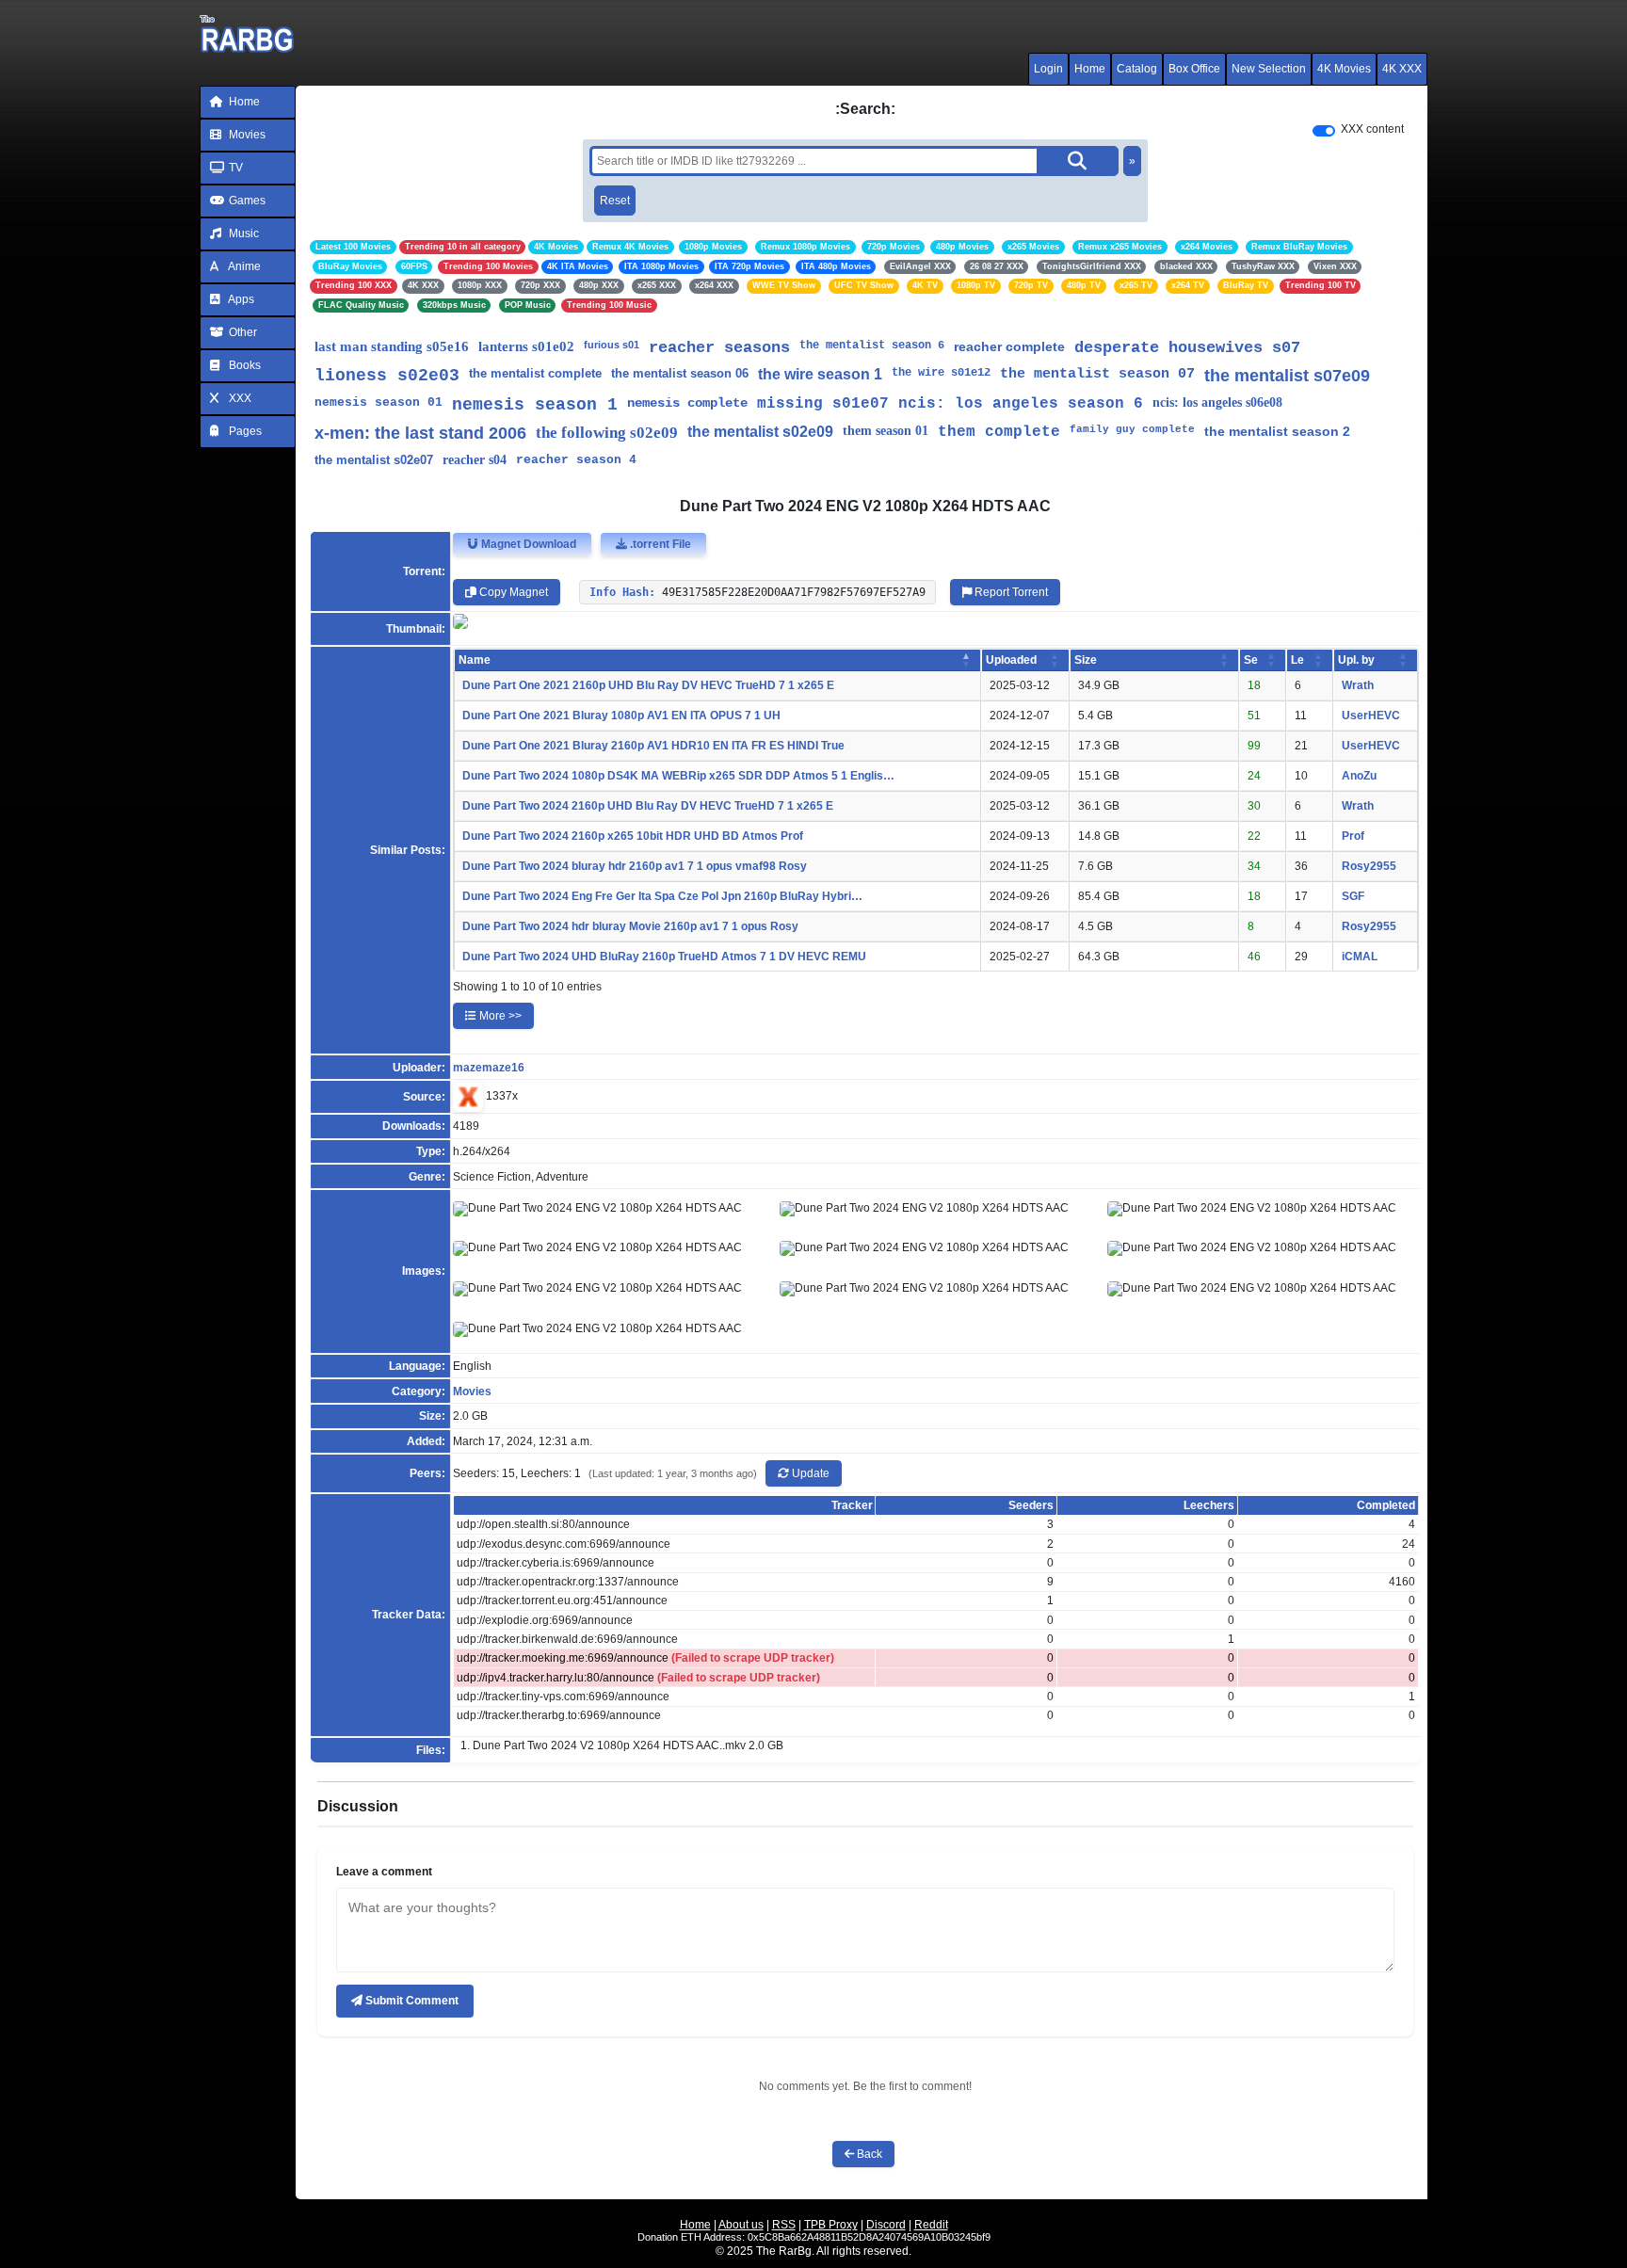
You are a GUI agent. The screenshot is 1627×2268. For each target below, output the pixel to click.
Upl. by (1356, 660)
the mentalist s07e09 (1287, 376)
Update (809, 1473)
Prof (1353, 836)
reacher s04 (475, 460)
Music (242, 233)
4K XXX (1402, 69)
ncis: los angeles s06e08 (1217, 402)
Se (1251, 660)
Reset (615, 201)
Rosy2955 (1369, 866)
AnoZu (1359, 776)
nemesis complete (687, 403)
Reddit (931, 2225)
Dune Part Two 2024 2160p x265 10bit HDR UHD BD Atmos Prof (633, 836)
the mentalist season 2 (1277, 431)
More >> (499, 1016)
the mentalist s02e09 (760, 432)
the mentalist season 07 (1097, 374)
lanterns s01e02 (526, 346)
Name (475, 660)
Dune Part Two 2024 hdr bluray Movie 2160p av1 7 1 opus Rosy (630, 926)
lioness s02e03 (387, 376)
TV (234, 168)
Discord (886, 2225)
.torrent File (659, 544)
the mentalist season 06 (680, 373)
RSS (784, 2225)
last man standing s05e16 (392, 346)
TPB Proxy (831, 2225)
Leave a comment (384, 1872)
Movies (246, 135)
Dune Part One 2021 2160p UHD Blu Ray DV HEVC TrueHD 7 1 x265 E (648, 685)
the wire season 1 (820, 374)
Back (868, 2154)
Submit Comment (411, 2001)
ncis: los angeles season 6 (1021, 404)
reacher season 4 (576, 460)
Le (1297, 660)
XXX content (1372, 129)
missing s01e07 (823, 404)
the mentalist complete (535, 373)
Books (243, 365)
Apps (240, 299)
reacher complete (1009, 346)
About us (741, 2225)
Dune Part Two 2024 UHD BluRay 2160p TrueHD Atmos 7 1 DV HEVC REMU (664, 957)
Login (1048, 69)
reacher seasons (719, 348)
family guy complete (1132, 429)
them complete (999, 432)
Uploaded (1011, 660)
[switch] (1324, 131)
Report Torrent (1010, 592)
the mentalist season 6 (872, 346)
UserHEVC (1371, 716)
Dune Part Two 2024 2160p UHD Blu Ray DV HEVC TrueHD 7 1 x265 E (648, 806)
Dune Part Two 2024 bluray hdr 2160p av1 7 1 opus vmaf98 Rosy (635, 866)
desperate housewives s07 (1187, 348)
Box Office (1194, 69)
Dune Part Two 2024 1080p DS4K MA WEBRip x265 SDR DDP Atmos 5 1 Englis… (678, 776)
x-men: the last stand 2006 (420, 433)
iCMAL (1360, 957)
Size (1086, 660)
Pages (244, 431)
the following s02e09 (607, 433)
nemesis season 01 (379, 402)
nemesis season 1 (535, 405)
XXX (239, 398)
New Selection (1269, 69)
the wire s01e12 (941, 373)
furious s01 (612, 345)
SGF (1353, 896)
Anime (243, 266)
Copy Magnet (512, 592)
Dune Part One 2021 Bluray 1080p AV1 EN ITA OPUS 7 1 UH (621, 716)
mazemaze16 (489, 1068)
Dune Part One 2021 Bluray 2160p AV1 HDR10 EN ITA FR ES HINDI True (653, 746)
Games (246, 201)
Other (242, 332)
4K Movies (1344, 69)
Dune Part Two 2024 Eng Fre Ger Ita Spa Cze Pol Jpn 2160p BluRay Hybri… (662, 896)
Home (1090, 69)
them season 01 (886, 431)
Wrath (1358, 685)
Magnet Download (527, 544)
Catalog (1137, 69)
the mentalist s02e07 (374, 460)
